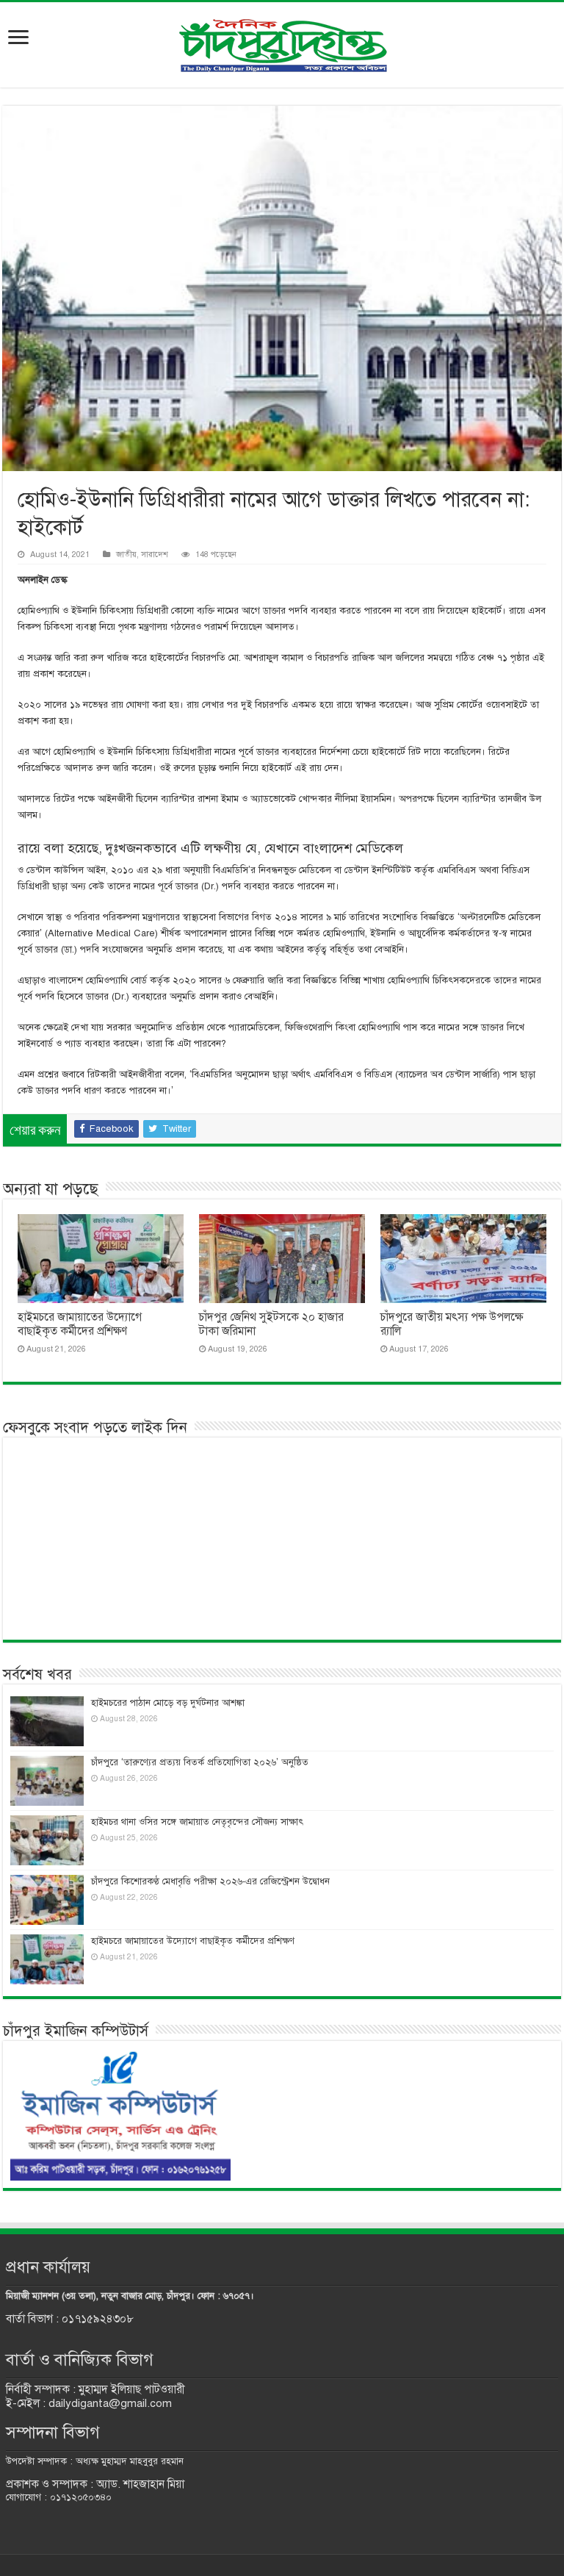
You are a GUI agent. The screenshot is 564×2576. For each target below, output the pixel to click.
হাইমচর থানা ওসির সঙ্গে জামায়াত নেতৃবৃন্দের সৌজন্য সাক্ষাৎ (197, 1822)
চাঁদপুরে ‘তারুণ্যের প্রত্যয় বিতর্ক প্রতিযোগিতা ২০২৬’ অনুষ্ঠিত (200, 1762)
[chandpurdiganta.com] (282, 42)
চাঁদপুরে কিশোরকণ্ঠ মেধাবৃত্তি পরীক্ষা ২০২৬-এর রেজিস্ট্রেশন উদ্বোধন (210, 1881)
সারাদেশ (155, 554)
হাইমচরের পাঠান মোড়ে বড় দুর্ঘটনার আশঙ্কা (168, 1703)
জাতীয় (126, 554)
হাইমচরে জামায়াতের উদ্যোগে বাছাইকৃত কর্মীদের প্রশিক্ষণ (80, 1324)
